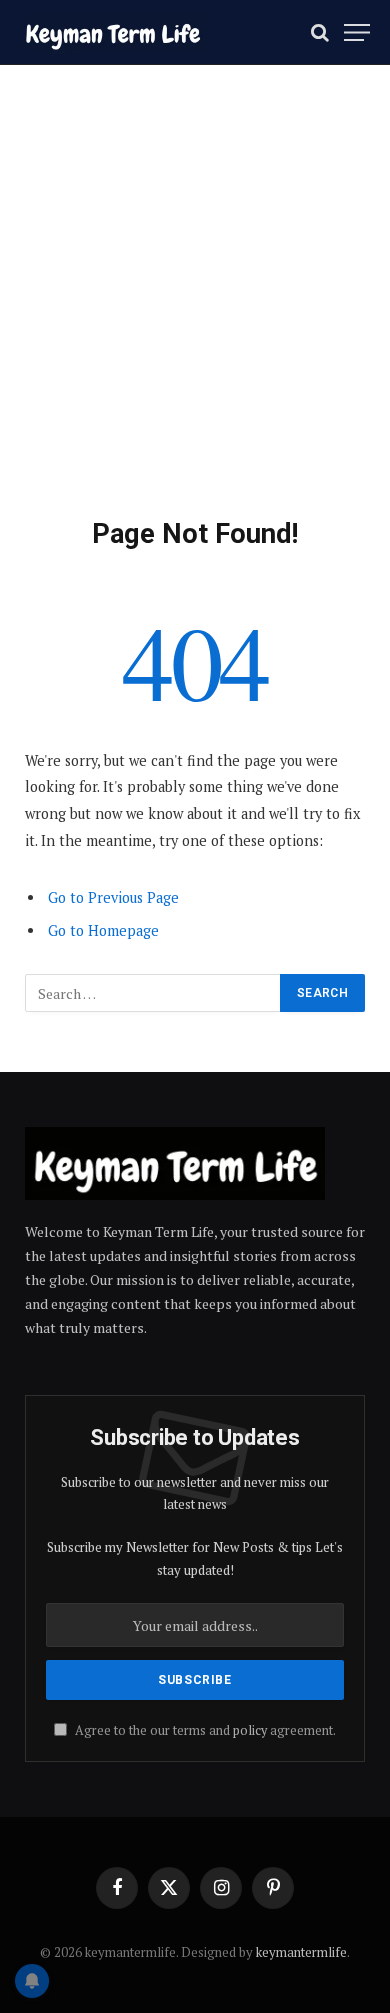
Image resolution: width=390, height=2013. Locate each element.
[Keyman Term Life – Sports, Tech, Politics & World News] (112, 32)
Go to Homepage (103, 930)
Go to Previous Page (113, 897)
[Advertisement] (195, 312)
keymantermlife (301, 1952)
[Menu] (357, 32)
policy (250, 1730)
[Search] (320, 32)
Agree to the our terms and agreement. (204, 1730)
